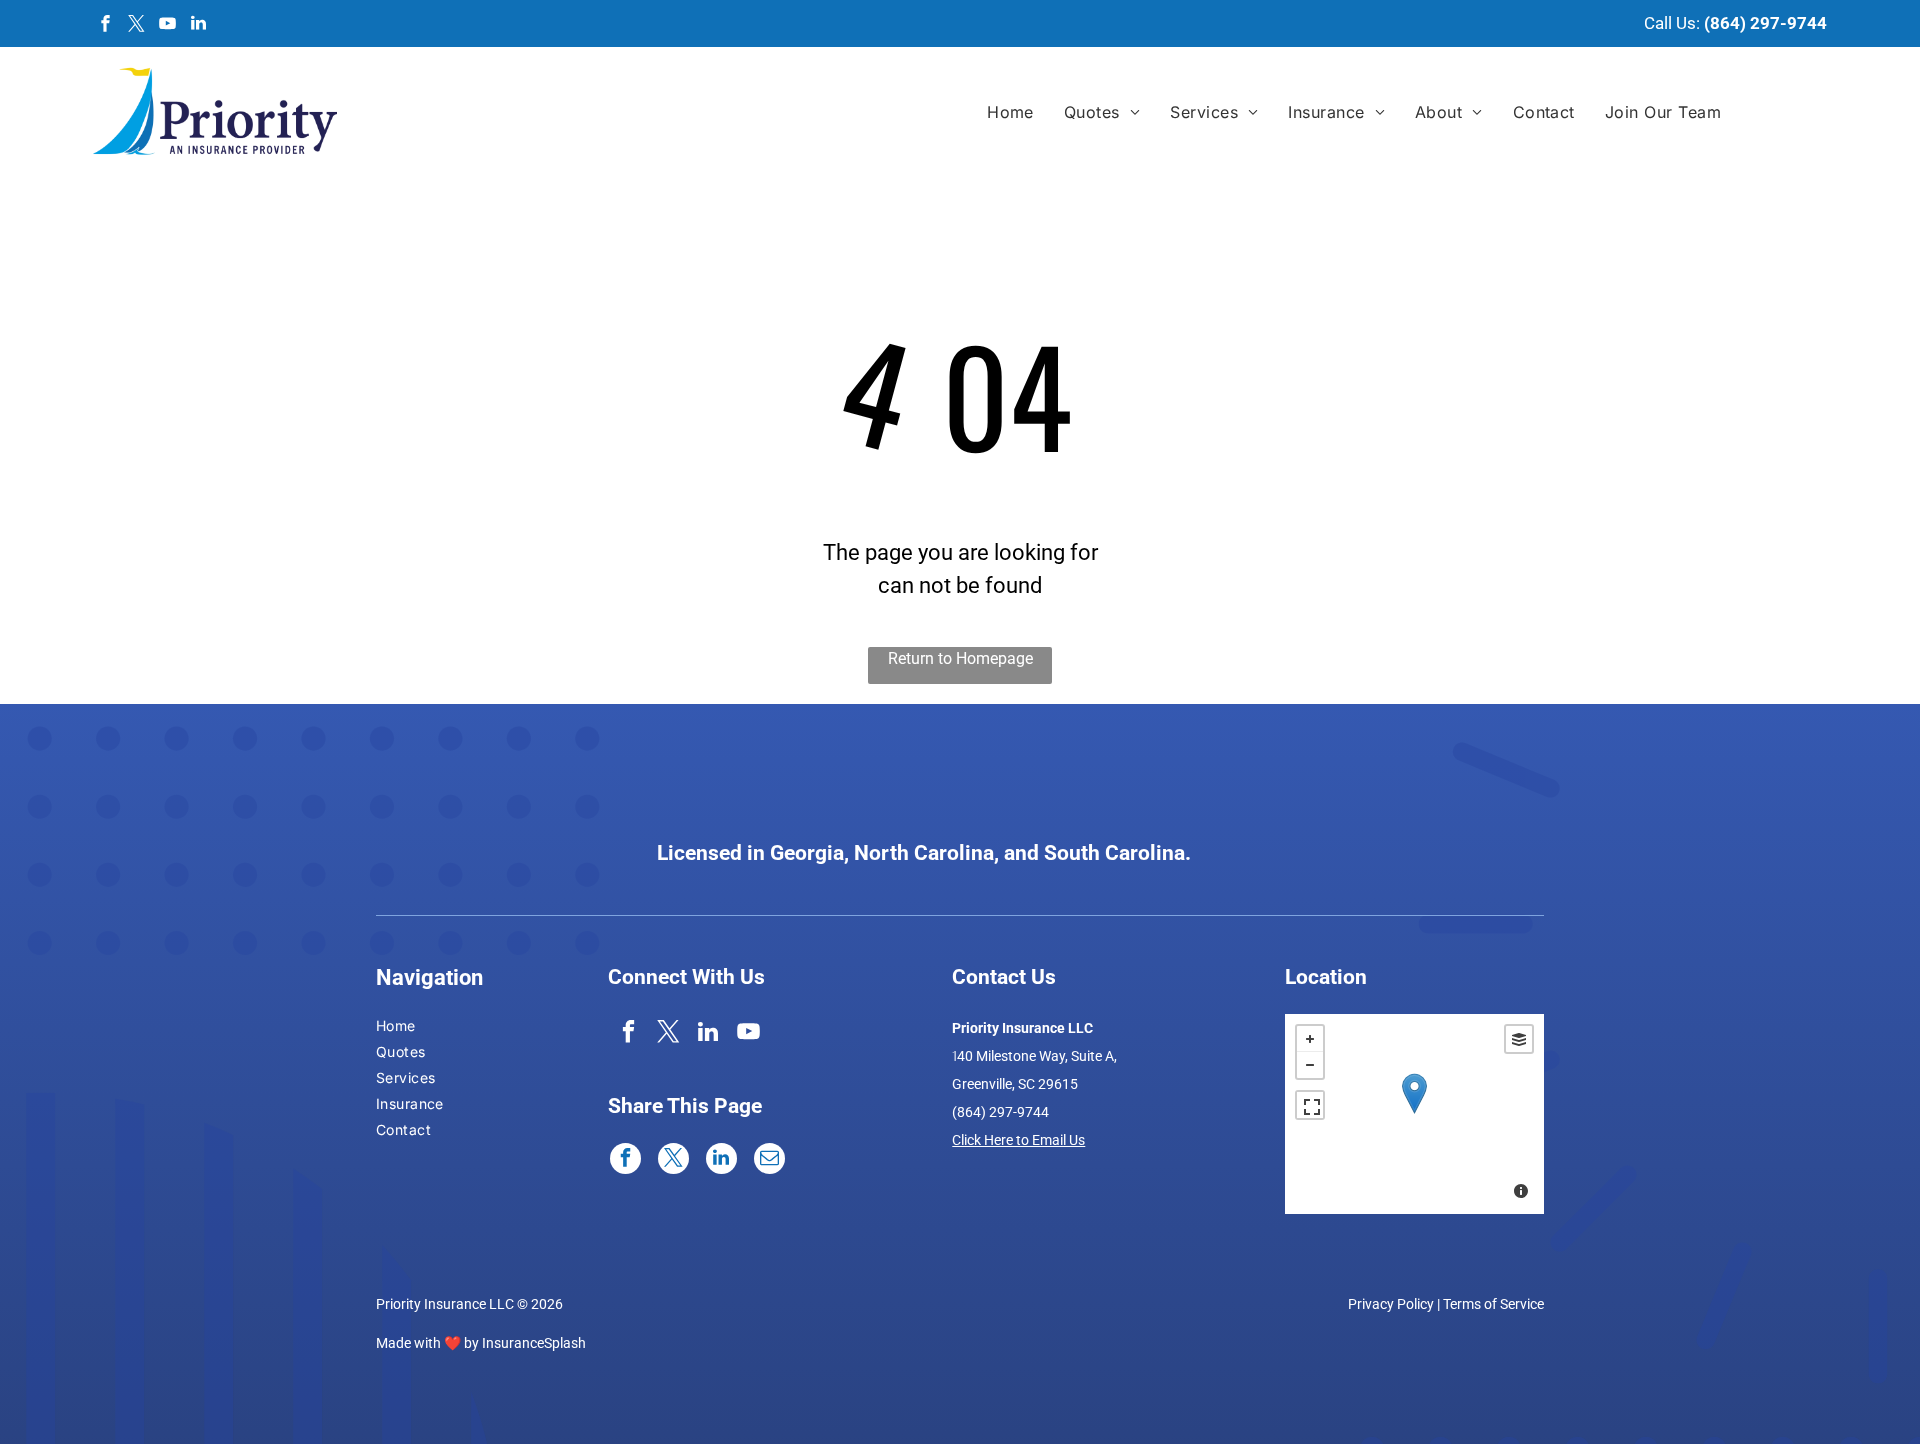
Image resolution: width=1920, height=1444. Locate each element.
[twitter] (137, 25)
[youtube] (168, 25)
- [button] (1310, 1065)
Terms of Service (1493, 1304)
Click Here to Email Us (1018, 1140)
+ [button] (1310, 1039)
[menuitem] (1010, 112)
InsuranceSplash (534, 1343)
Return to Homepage (960, 658)
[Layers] (1519, 1039)
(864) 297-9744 (1765, 23)
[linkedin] (199, 25)
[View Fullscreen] (1310, 1105)
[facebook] (106, 25)
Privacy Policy (1391, 1304)
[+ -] (1414, 1114)
